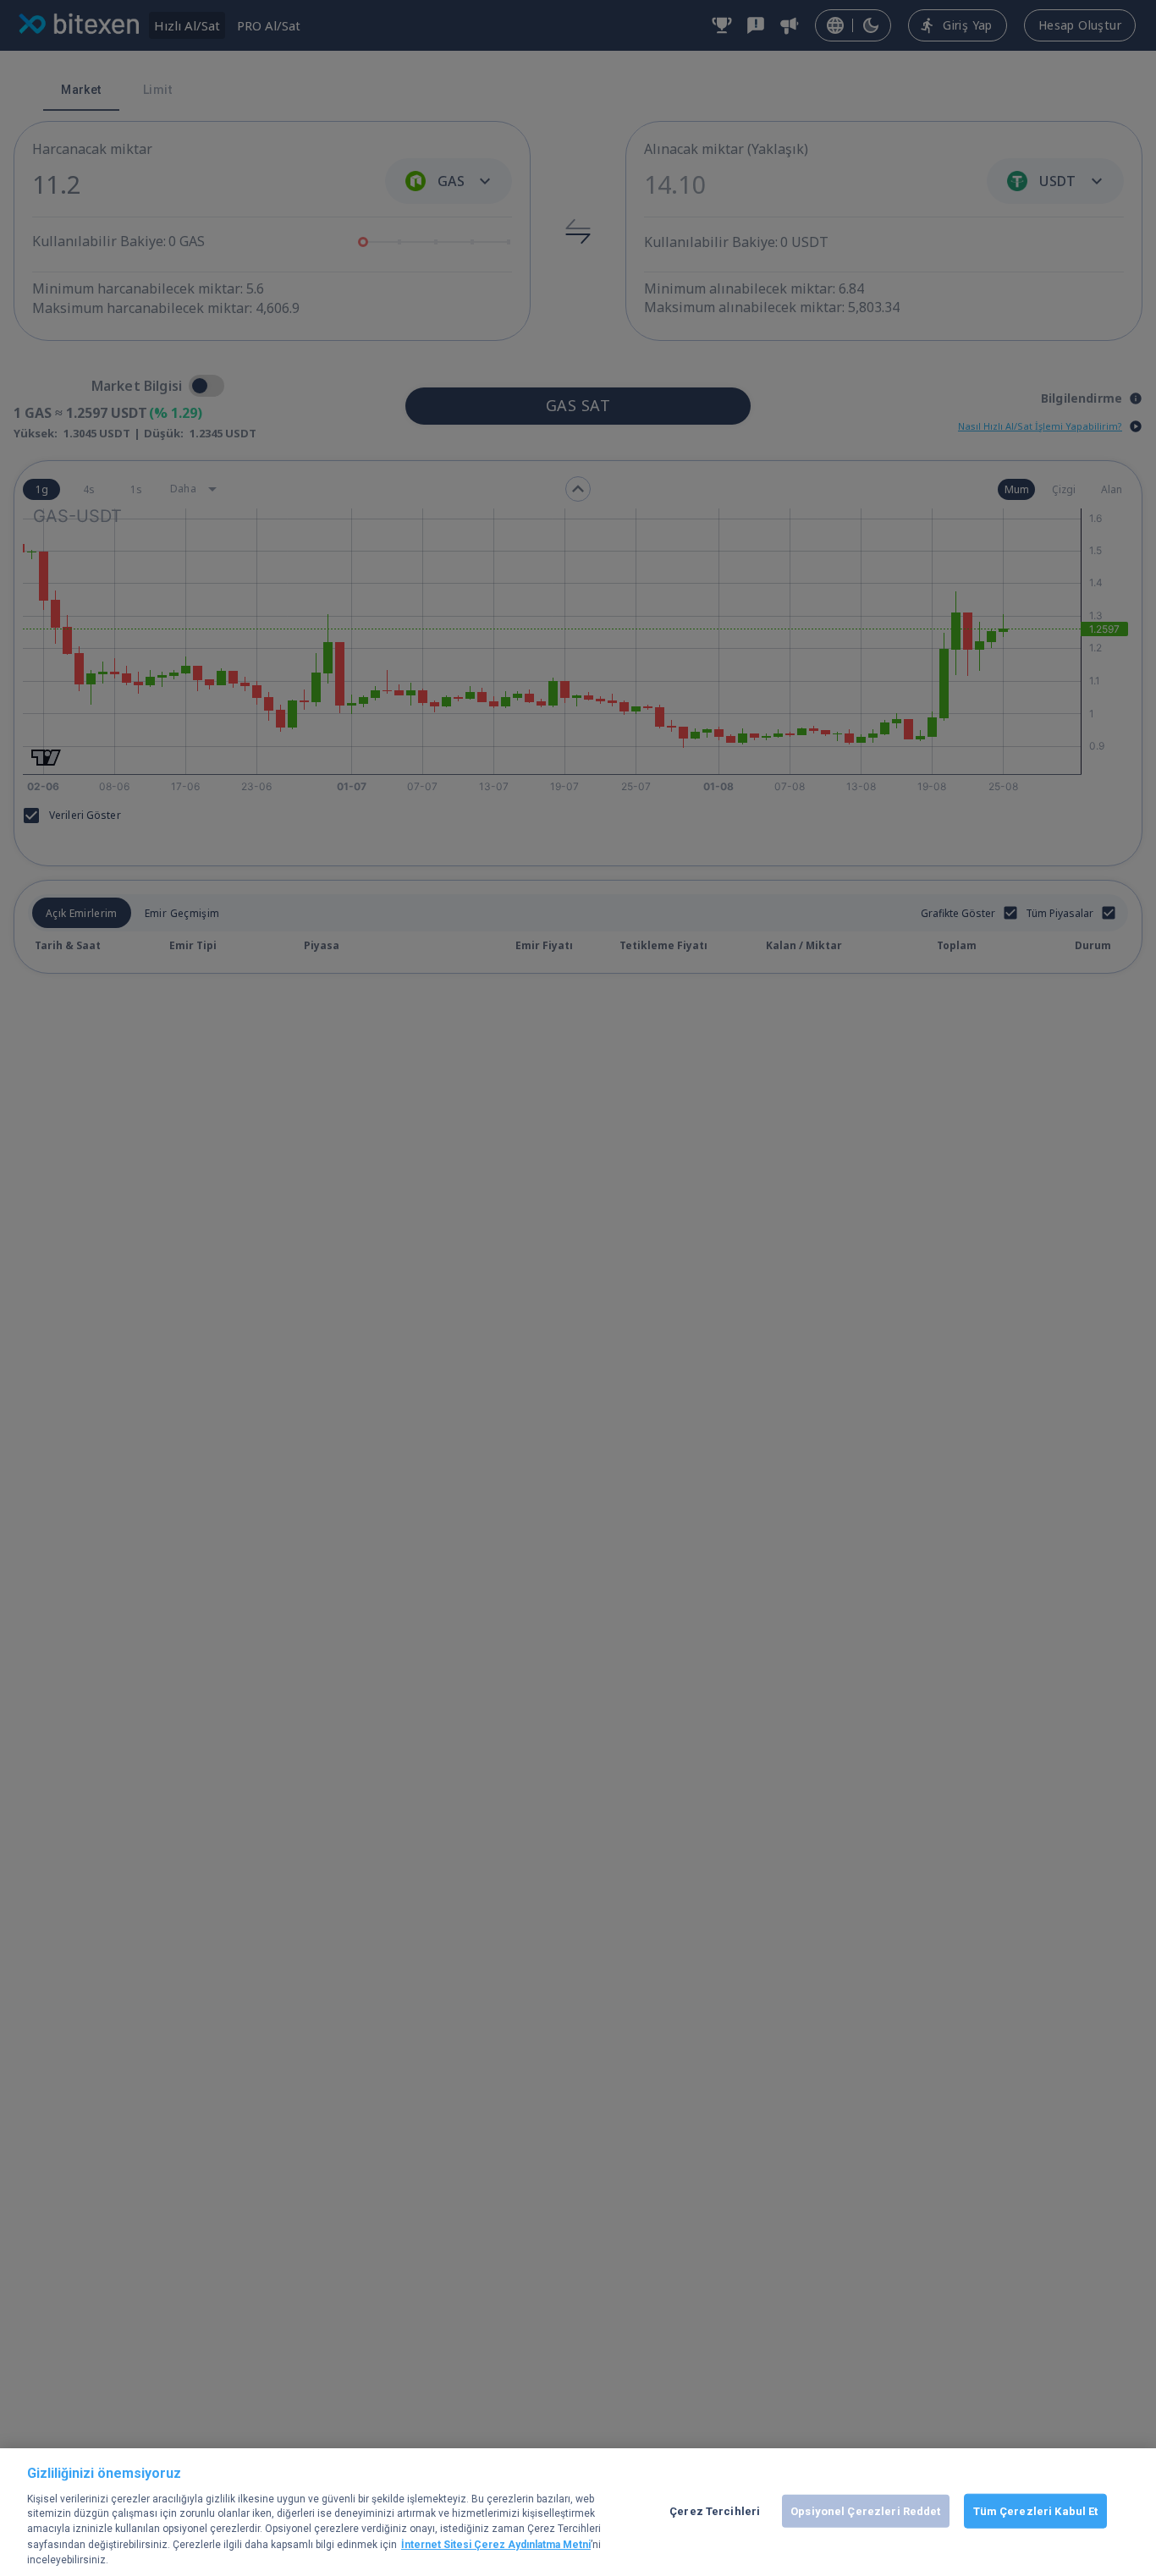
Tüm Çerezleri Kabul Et (1036, 2510)
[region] (578, 2512)
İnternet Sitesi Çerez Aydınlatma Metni (496, 2545)
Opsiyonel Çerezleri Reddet (865, 2510)
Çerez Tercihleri (715, 2510)
